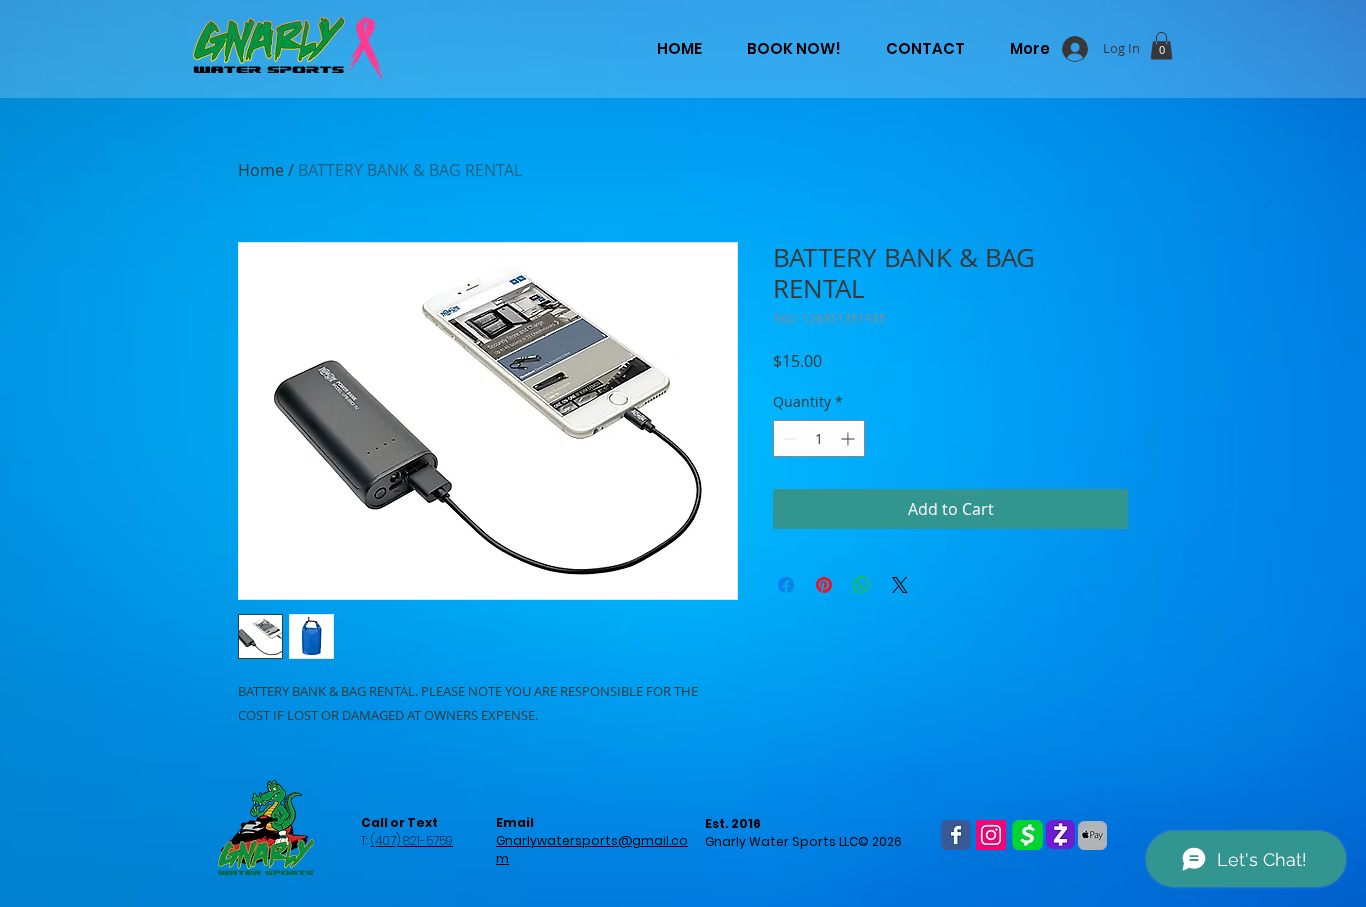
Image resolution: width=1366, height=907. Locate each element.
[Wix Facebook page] (956, 835)
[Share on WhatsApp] (862, 585)
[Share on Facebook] (786, 585)
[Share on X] (900, 585)
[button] (1161, 45)
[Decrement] (788, 438)
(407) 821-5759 (412, 840)
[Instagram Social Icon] (991, 835)
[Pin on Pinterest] (824, 585)
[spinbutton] (819, 438)
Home (261, 170)
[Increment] (849, 438)
